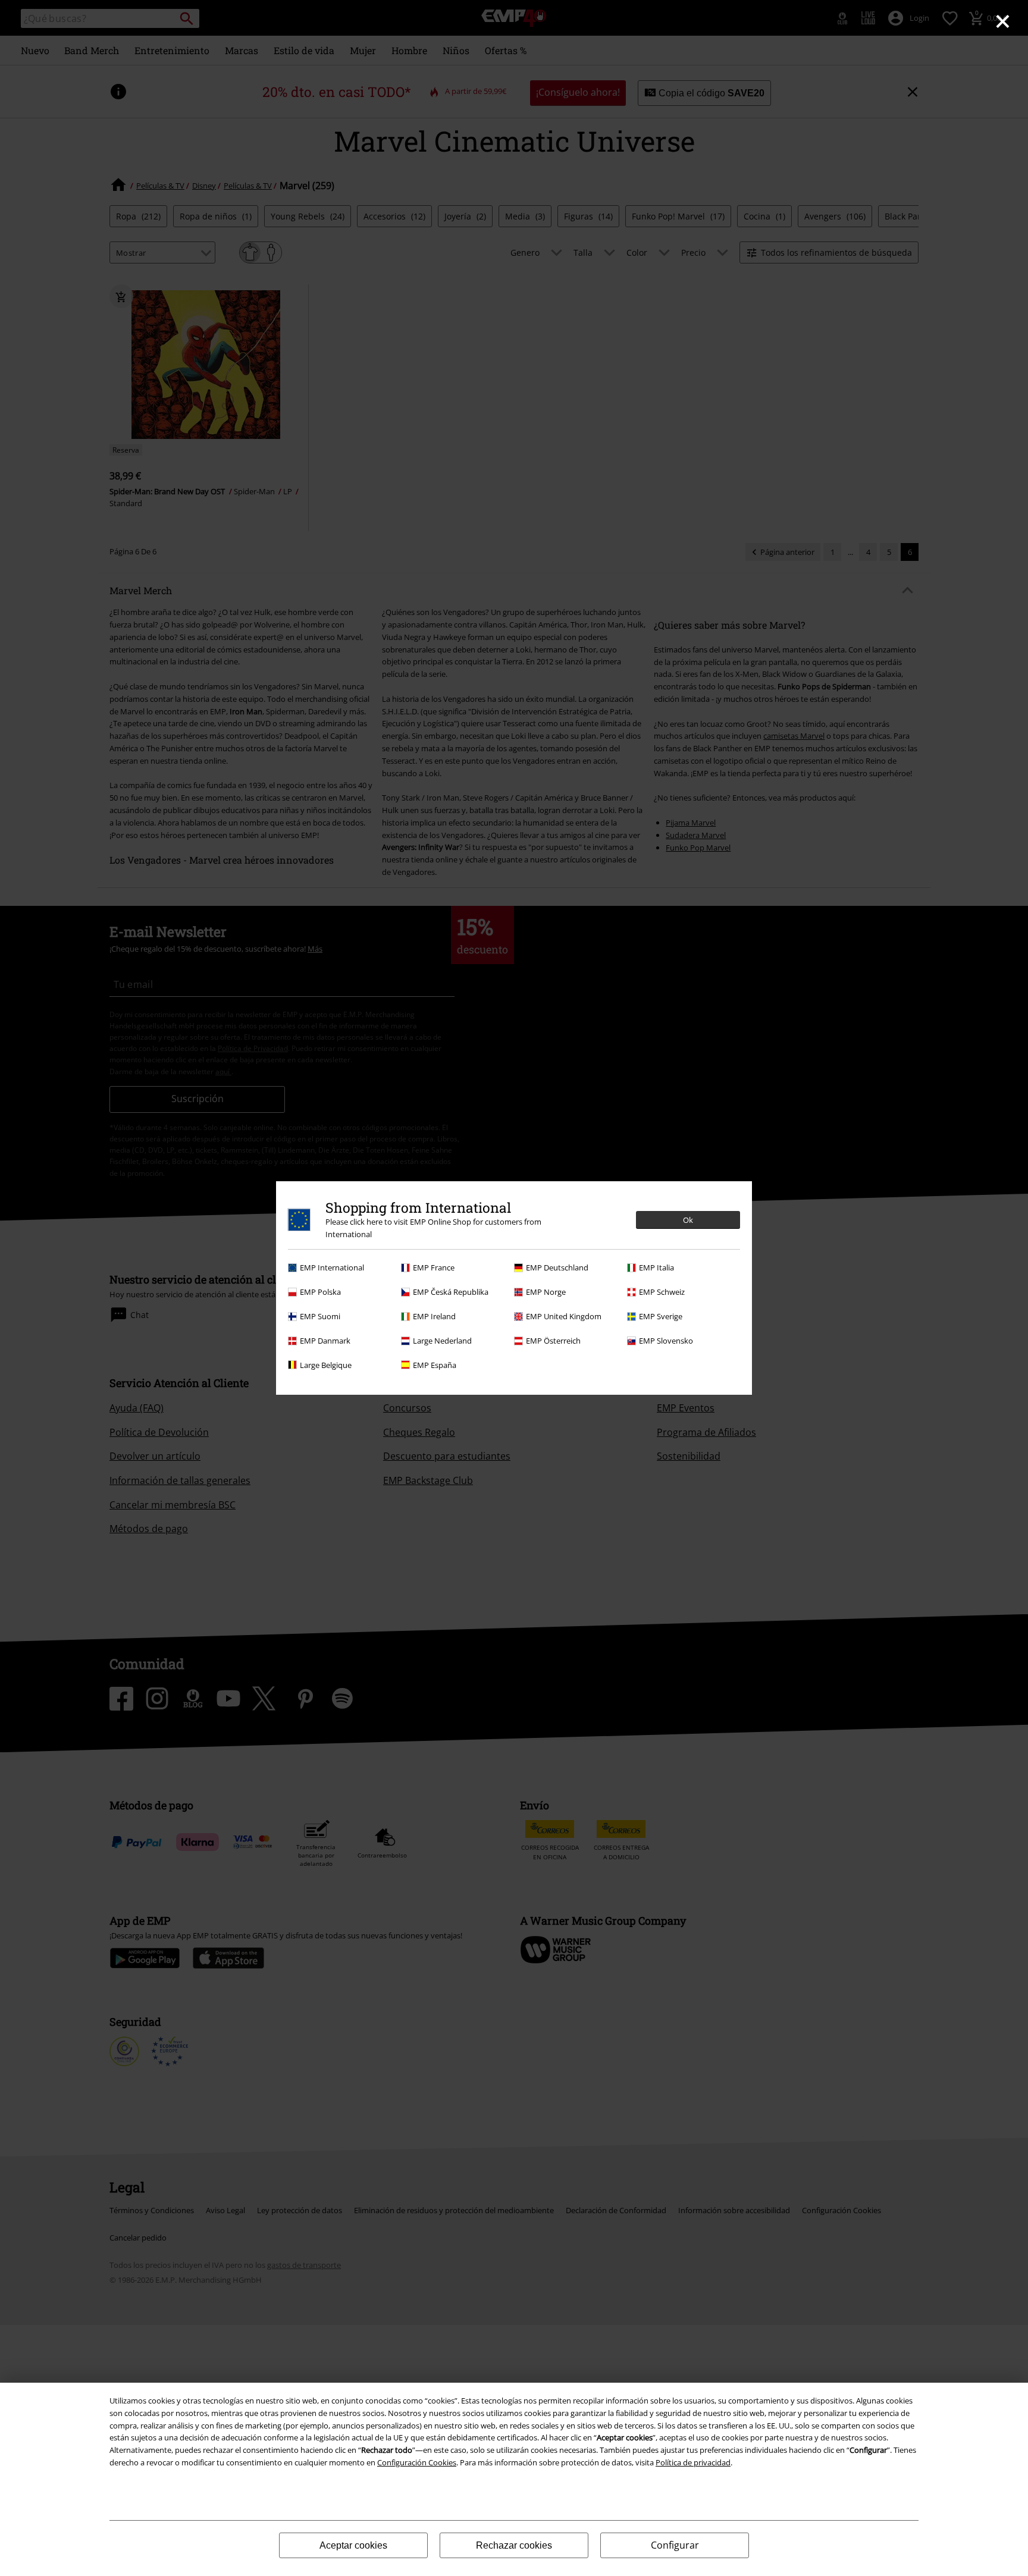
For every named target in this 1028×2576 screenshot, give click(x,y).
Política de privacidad (693, 2462)
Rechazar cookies (514, 2545)
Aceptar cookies (353, 2545)
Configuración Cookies (417, 2462)
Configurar (675, 2545)
